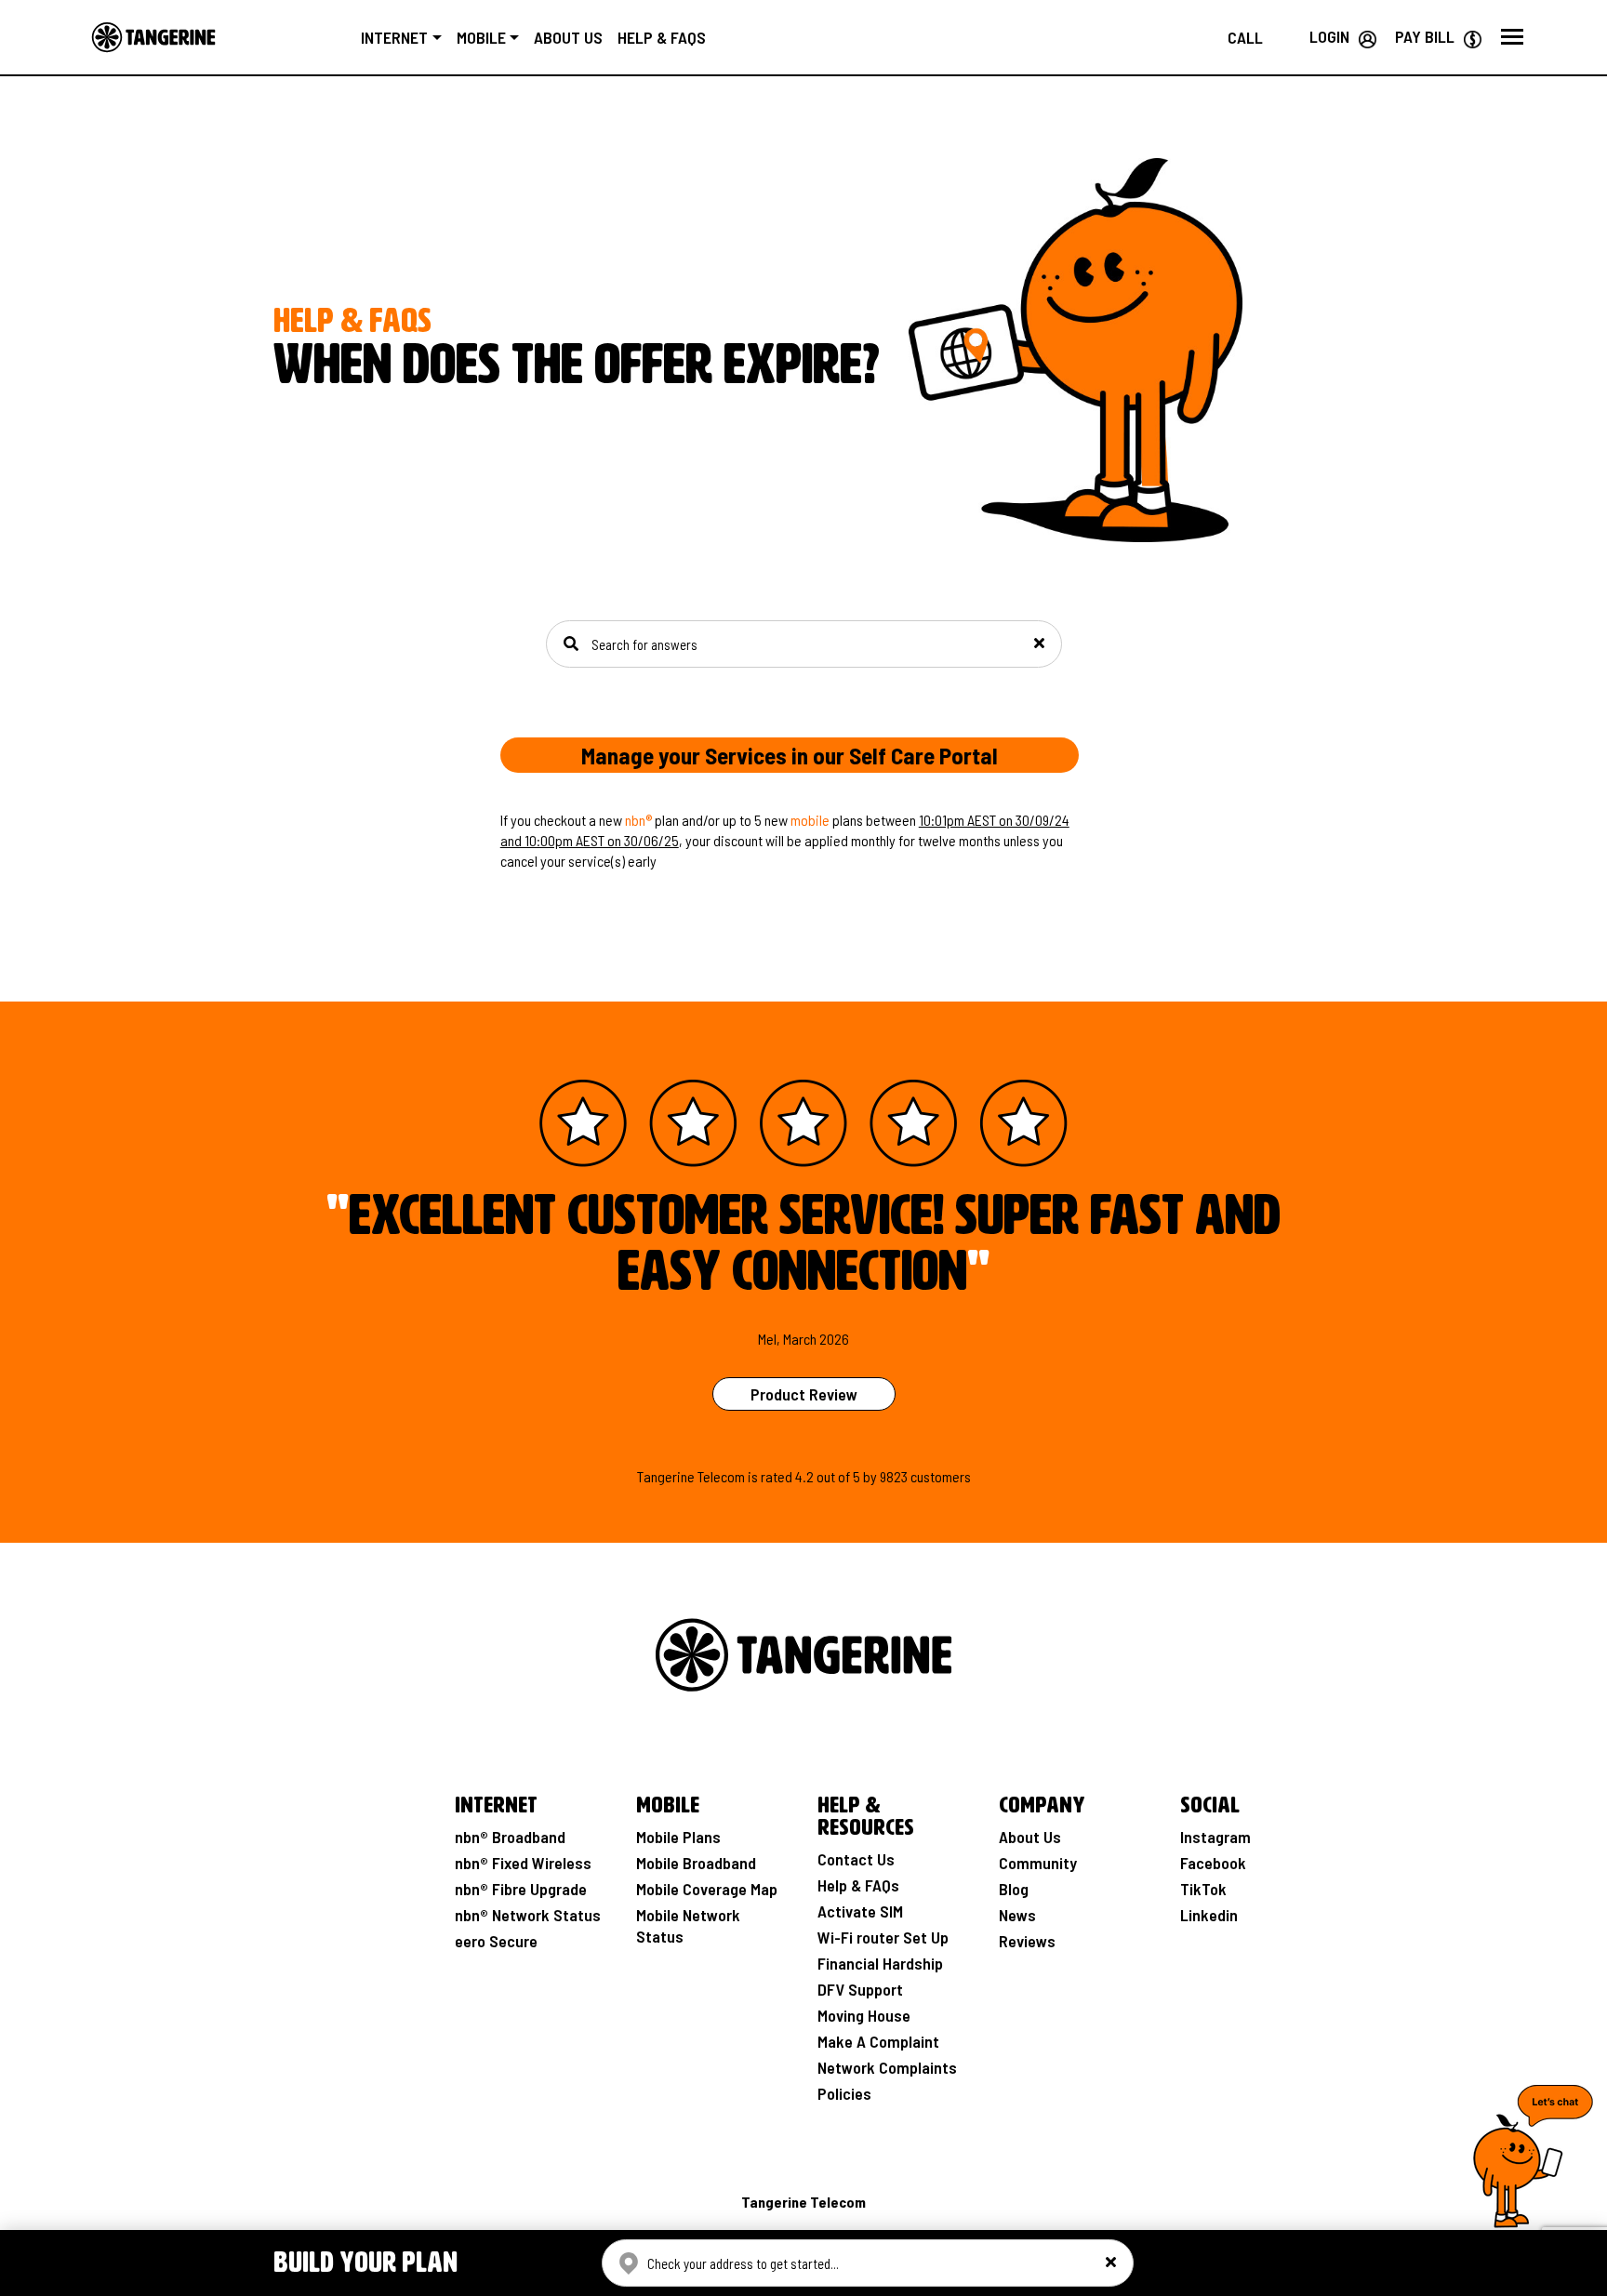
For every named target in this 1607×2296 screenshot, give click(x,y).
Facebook (1213, 1863)
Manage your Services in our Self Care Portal (790, 755)
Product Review (804, 1394)
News (1017, 1915)
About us (568, 37)
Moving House (864, 2015)
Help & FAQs (662, 37)
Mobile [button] (481, 37)
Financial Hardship (880, 1963)
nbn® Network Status (528, 1915)
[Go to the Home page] (153, 37)
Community (1038, 1863)
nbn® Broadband (510, 1837)
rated (777, 1476)
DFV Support (860, 1989)
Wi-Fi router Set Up (883, 1937)
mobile (810, 820)
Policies (844, 2093)
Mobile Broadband (696, 1863)
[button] (1512, 37)
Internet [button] (394, 37)
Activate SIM (860, 1911)
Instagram (1215, 1837)
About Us (1030, 1837)
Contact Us (856, 1859)
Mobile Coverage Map (707, 1889)
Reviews (1027, 1941)
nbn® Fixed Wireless (523, 1863)
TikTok (1203, 1889)
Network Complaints (887, 2067)
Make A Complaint (878, 2041)
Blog (1014, 1889)
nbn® (638, 820)
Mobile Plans (678, 1837)
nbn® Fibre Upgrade (521, 1889)
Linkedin (1209, 1915)
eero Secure (496, 1941)
